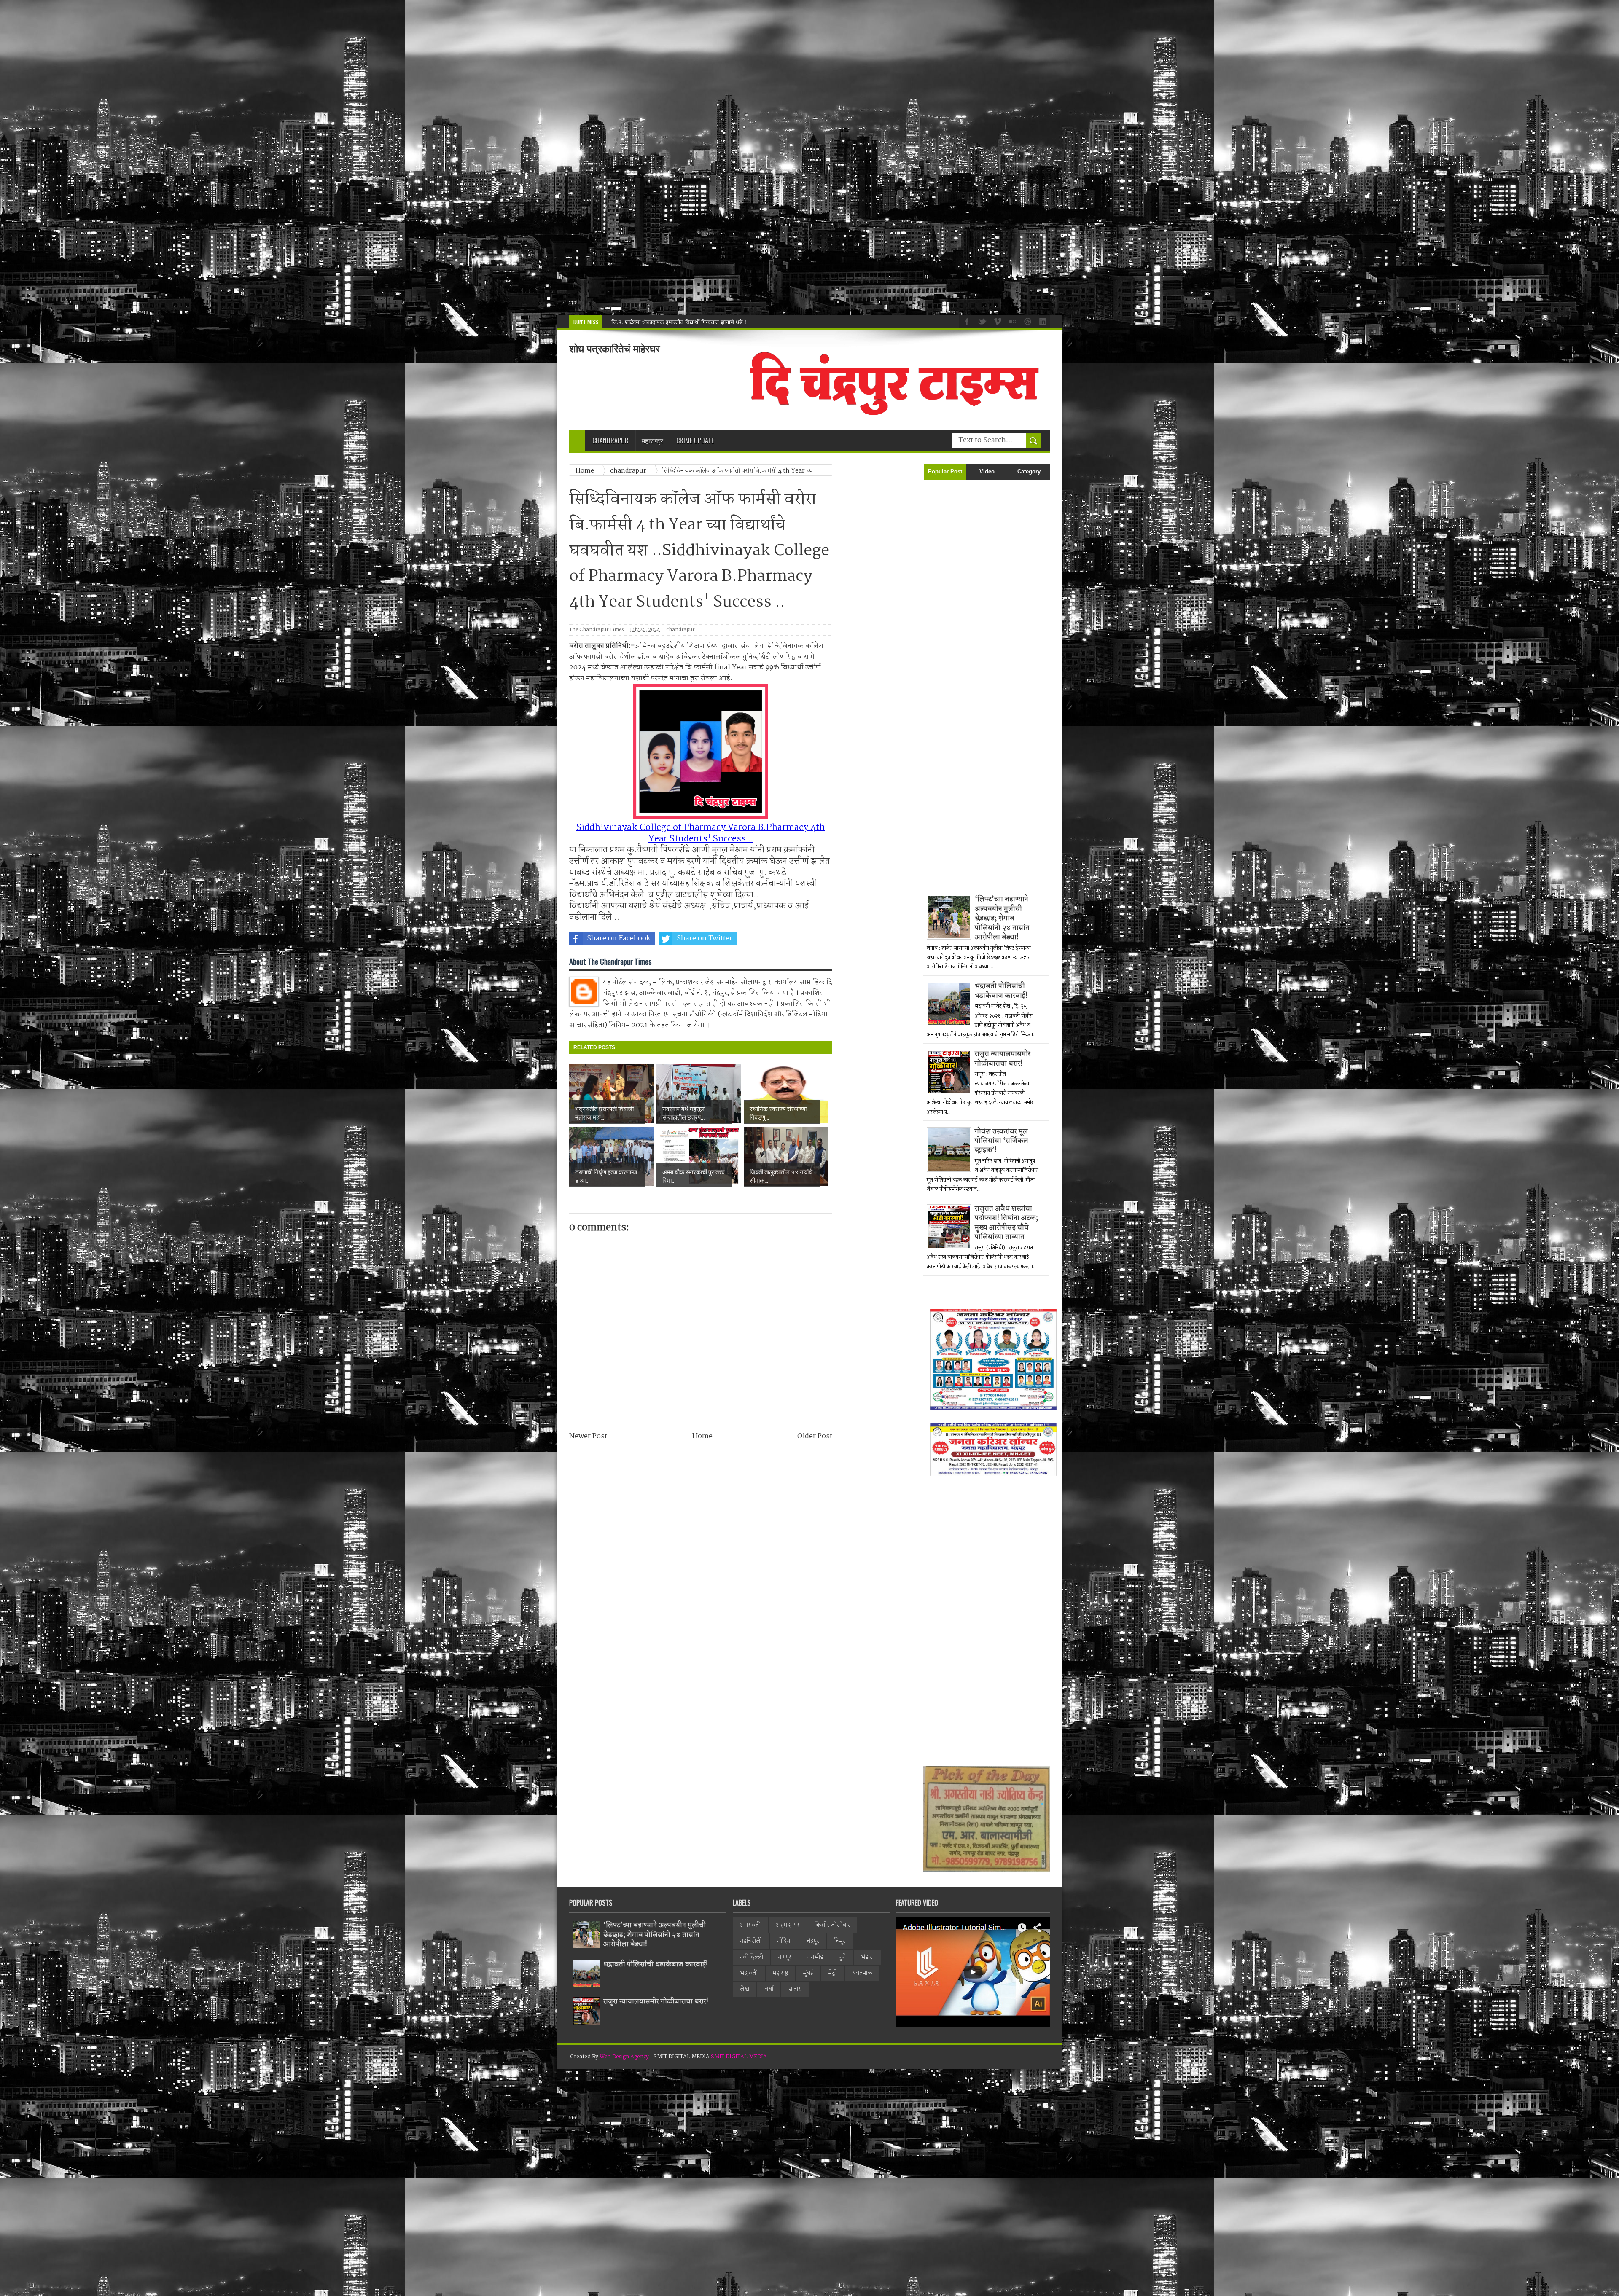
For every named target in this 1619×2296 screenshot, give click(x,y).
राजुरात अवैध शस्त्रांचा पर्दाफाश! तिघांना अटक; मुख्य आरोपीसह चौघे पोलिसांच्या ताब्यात (1006, 1223)
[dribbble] (1027, 321)
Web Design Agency (624, 2057)
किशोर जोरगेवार (832, 1925)
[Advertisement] (253, 157)
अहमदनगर (788, 1925)
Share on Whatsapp (791, 939)
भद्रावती (749, 1973)
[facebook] (966, 321)
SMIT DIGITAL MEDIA (739, 2057)
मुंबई (808, 1973)
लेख (745, 1989)
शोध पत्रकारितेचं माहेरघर (615, 349)
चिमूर (840, 1941)
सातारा (795, 1989)
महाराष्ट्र (780, 1973)
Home (702, 1436)
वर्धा (769, 1989)
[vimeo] (996, 321)
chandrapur (680, 630)
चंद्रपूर (813, 1941)
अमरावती (750, 1925)
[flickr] (1011, 321)
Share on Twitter (705, 939)
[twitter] (981, 321)
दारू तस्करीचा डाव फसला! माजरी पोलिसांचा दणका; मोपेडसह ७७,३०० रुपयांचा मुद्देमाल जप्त (706, 322)
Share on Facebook (619, 939)
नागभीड (815, 1957)
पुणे (842, 1957)
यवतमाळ (862, 1973)
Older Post (815, 1436)
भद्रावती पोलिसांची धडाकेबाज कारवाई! (1001, 991)
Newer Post (588, 1436)
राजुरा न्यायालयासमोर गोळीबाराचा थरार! (1003, 1059)
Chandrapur (610, 440)
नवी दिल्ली (752, 1957)
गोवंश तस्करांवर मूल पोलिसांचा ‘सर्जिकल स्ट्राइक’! (1002, 1141)
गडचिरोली (751, 1941)
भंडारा (867, 1957)
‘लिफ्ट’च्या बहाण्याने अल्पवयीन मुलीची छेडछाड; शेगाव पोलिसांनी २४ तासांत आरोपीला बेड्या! (1002, 918)
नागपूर (785, 1957)
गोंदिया (784, 1941)
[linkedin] (1042, 321)
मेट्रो (833, 1973)
